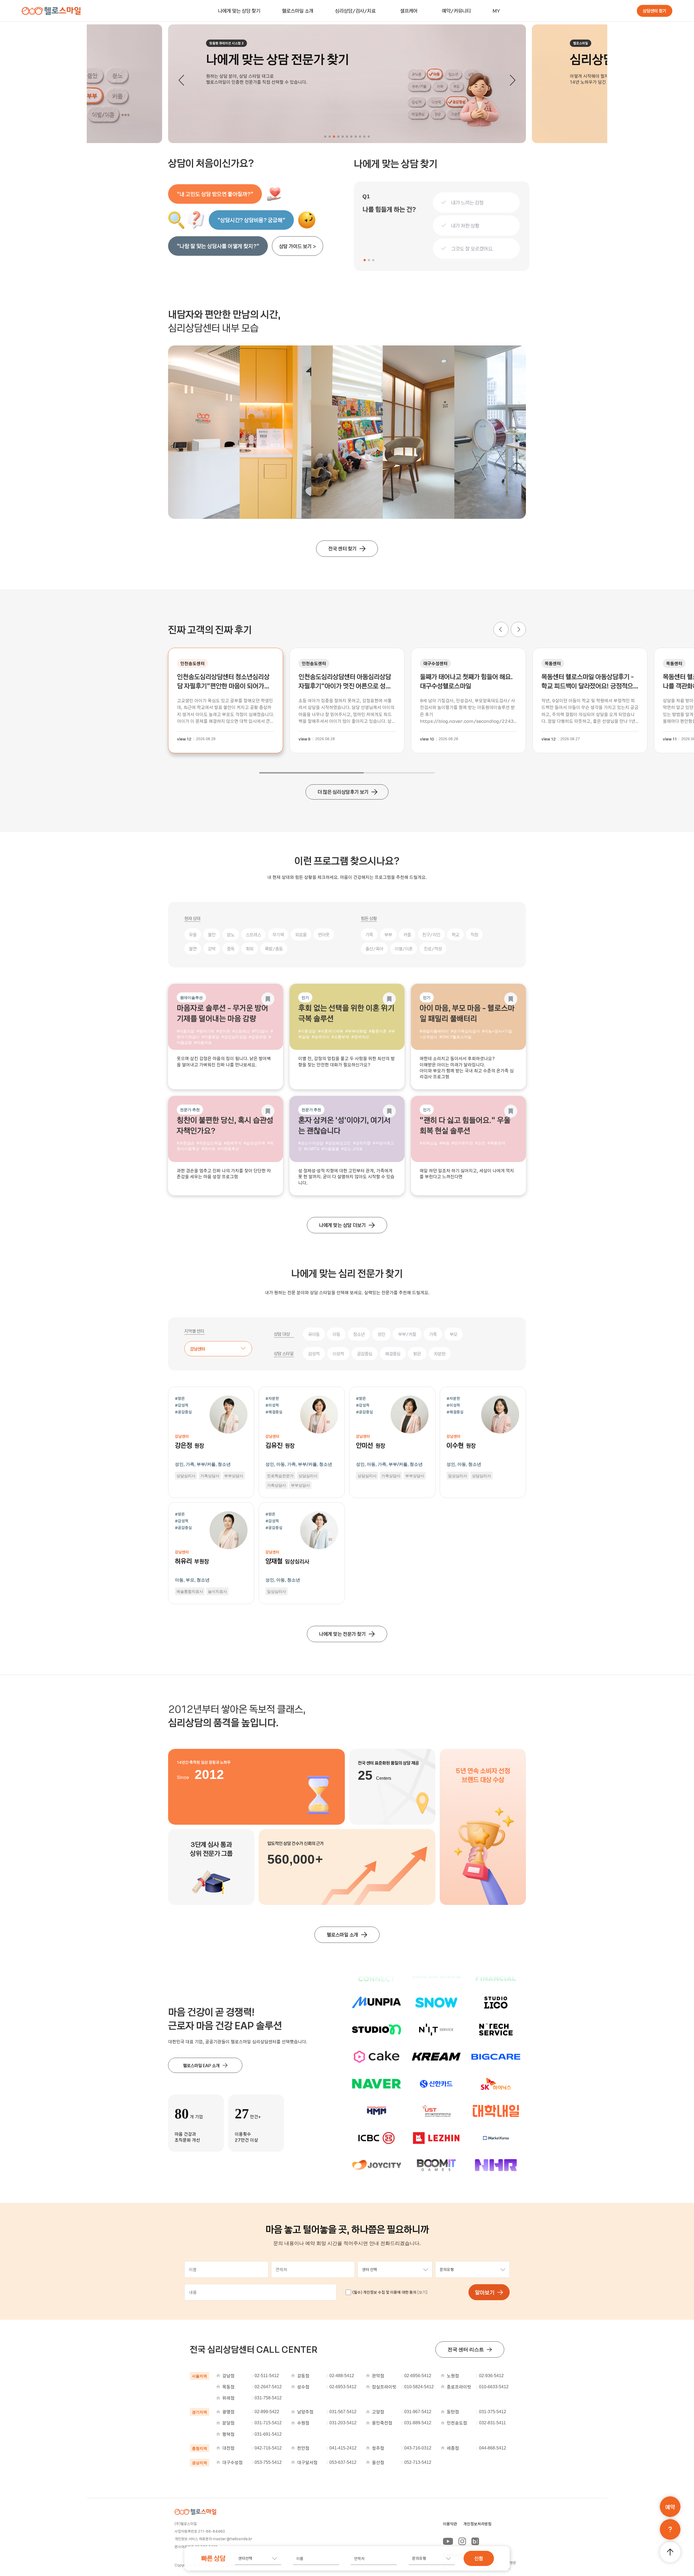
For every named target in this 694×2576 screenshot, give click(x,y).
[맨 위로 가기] (670, 2552)
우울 (193, 934)
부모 (454, 1334)
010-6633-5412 (494, 2387)
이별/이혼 (404, 949)
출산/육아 (374, 949)
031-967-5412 (418, 2412)
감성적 (314, 1354)
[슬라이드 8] (356, 137)
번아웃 (324, 934)
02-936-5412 (491, 2376)
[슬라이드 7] (351, 137)
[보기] (422, 2292)
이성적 (338, 1354)
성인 (381, 1334)
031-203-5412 (343, 2423)
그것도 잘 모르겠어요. (472, 249)
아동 (336, 1334)
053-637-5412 (343, 2462)
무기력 (278, 934)
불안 (212, 934)
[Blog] (475, 2541)
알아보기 (485, 2292)
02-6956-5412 (418, 2376)
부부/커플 (407, 1334)
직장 (474, 934)
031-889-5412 (418, 2423)
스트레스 (253, 934)
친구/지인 (431, 934)
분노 (231, 934)
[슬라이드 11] (369, 137)
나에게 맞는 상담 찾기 (239, 11)
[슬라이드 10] (364, 137)
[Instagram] (462, 2541)
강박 (212, 949)
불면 (193, 949)
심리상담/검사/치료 (355, 11)
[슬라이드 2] (330, 137)
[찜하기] (268, 999)
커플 (407, 934)
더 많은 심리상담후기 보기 (343, 792)
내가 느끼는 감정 (467, 203)
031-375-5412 (493, 2412)
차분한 (440, 1354)
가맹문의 (511, 2565)
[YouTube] (448, 2541)
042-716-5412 (268, 2448)
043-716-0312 (418, 2448)
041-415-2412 (343, 2448)
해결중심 (393, 1354)
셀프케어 (409, 11)
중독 (231, 949)
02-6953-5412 (343, 2387)
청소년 (359, 1334)
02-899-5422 (267, 2412)
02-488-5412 (342, 2376)
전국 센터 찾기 (342, 548)
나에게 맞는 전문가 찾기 (342, 1634)
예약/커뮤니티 (456, 11)
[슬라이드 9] (360, 137)
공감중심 (365, 1354)
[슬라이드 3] (334, 137)
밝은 (417, 1354)
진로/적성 (433, 949)
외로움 (301, 934)
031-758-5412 (268, 2398)
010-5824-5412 (419, 2387)
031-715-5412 (268, 2423)
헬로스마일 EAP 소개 (201, 2065)
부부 (388, 934)
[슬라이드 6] (347, 137)
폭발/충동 (274, 949)
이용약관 (450, 2524)
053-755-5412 (268, 2462)
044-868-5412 (493, 2448)
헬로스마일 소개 (298, 11)
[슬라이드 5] (343, 137)
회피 (250, 949)
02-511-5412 (267, 2376)
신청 (479, 2558)
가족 (369, 934)
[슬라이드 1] (325, 137)
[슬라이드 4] (338, 137)
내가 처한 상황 (465, 226)
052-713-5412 (418, 2462)
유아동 (314, 1334)
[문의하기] (670, 2529)
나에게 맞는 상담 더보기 (342, 1225)
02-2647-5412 (268, 2387)
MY (496, 11)
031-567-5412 (343, 2412)
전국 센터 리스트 (466, 2349)
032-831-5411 (492, 2423)
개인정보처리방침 (477, 2524)
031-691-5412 (268, 2434)
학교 (455, 934)
